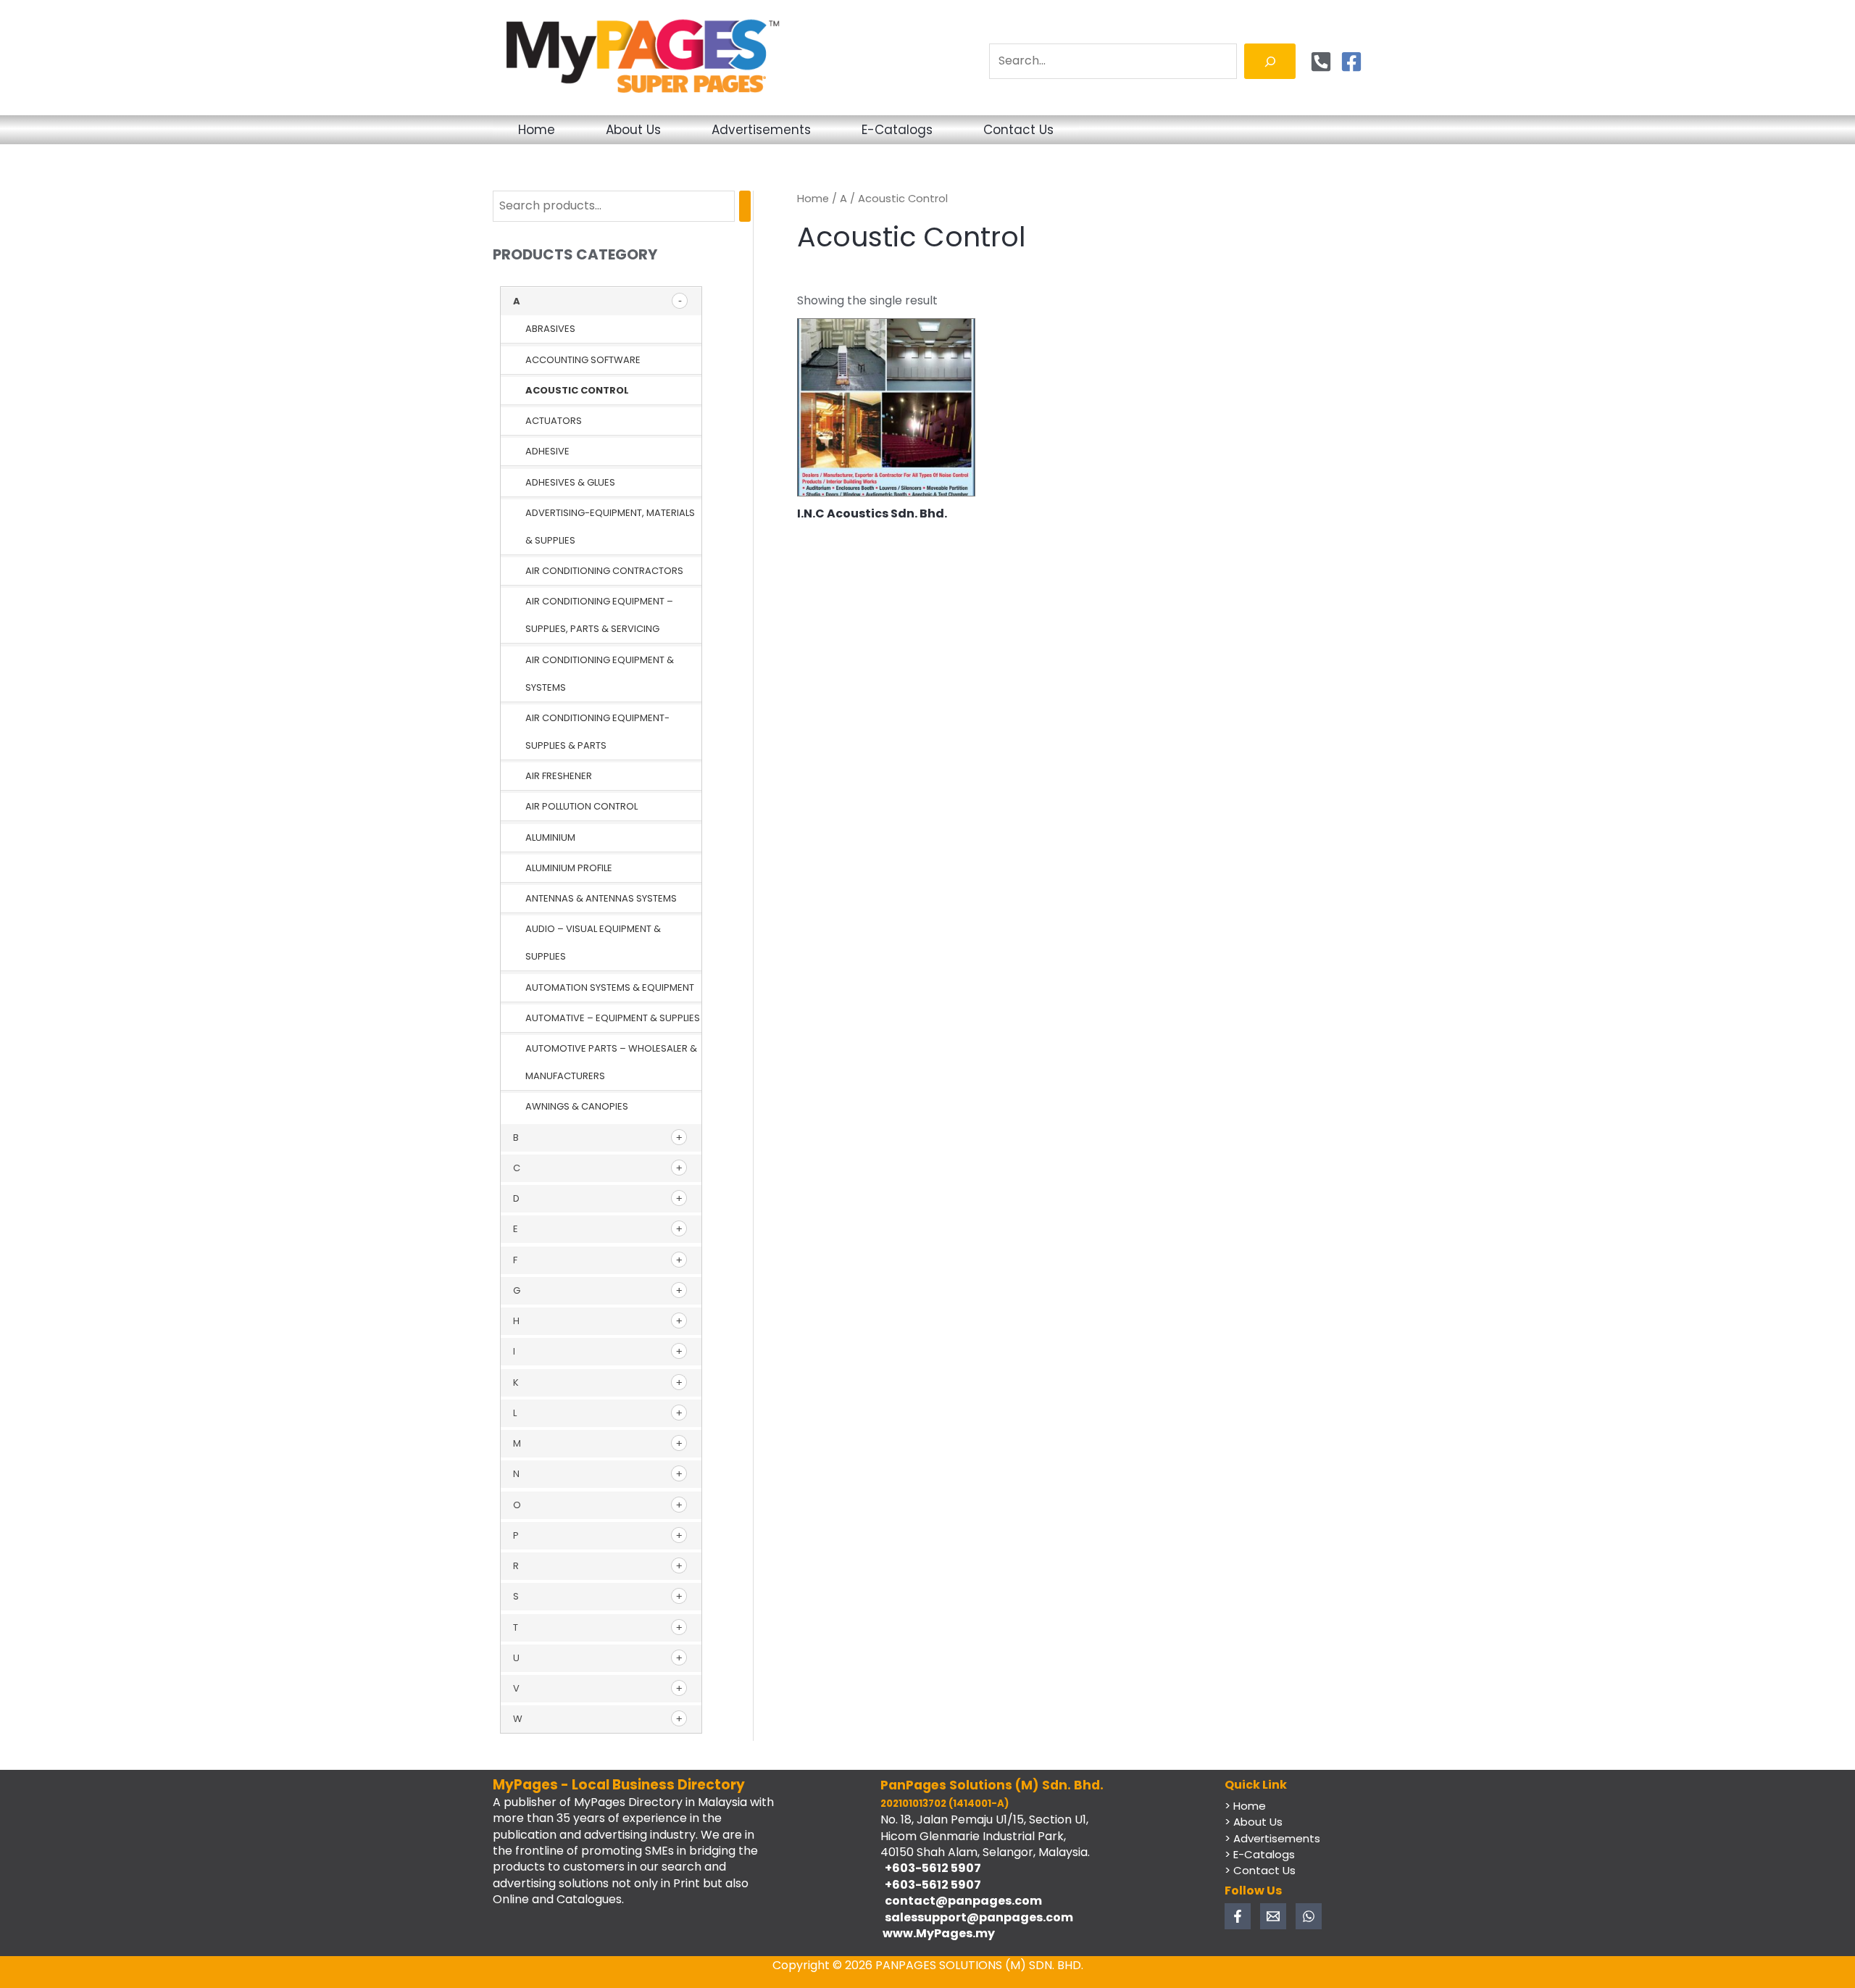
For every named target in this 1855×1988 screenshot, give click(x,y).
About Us (633, 130)
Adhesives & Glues (570, 482)
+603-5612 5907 (931, 1868)
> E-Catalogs (1260, 1854)
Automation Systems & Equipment (610, 987)
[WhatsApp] (1309, 1916)
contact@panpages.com (961, 1901)
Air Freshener (559, 776)
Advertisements (761, 130)
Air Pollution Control (581, 806)
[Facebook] (1351, 62)
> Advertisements (1272, 1838)
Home (537, 130)
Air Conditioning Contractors (604, 571)
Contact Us (1018, 130)
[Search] (1270, 61)
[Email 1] (1273, 1916)
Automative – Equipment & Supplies (613, 1018)
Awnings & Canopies (577, 1106)
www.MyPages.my (938, 1933)
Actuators (554, 421)
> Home (1245, 1806)
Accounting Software (583, 360)
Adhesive (547, 451)
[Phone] (1321, 62)
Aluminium (550, 837)
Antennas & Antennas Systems (601, 898)
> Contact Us (1260, 1870)
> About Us (1254, 1822)
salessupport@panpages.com (977, 1917)
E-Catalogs (897, 130)
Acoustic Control (577, 390)
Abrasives (550, 329)
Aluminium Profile (569, 868)
